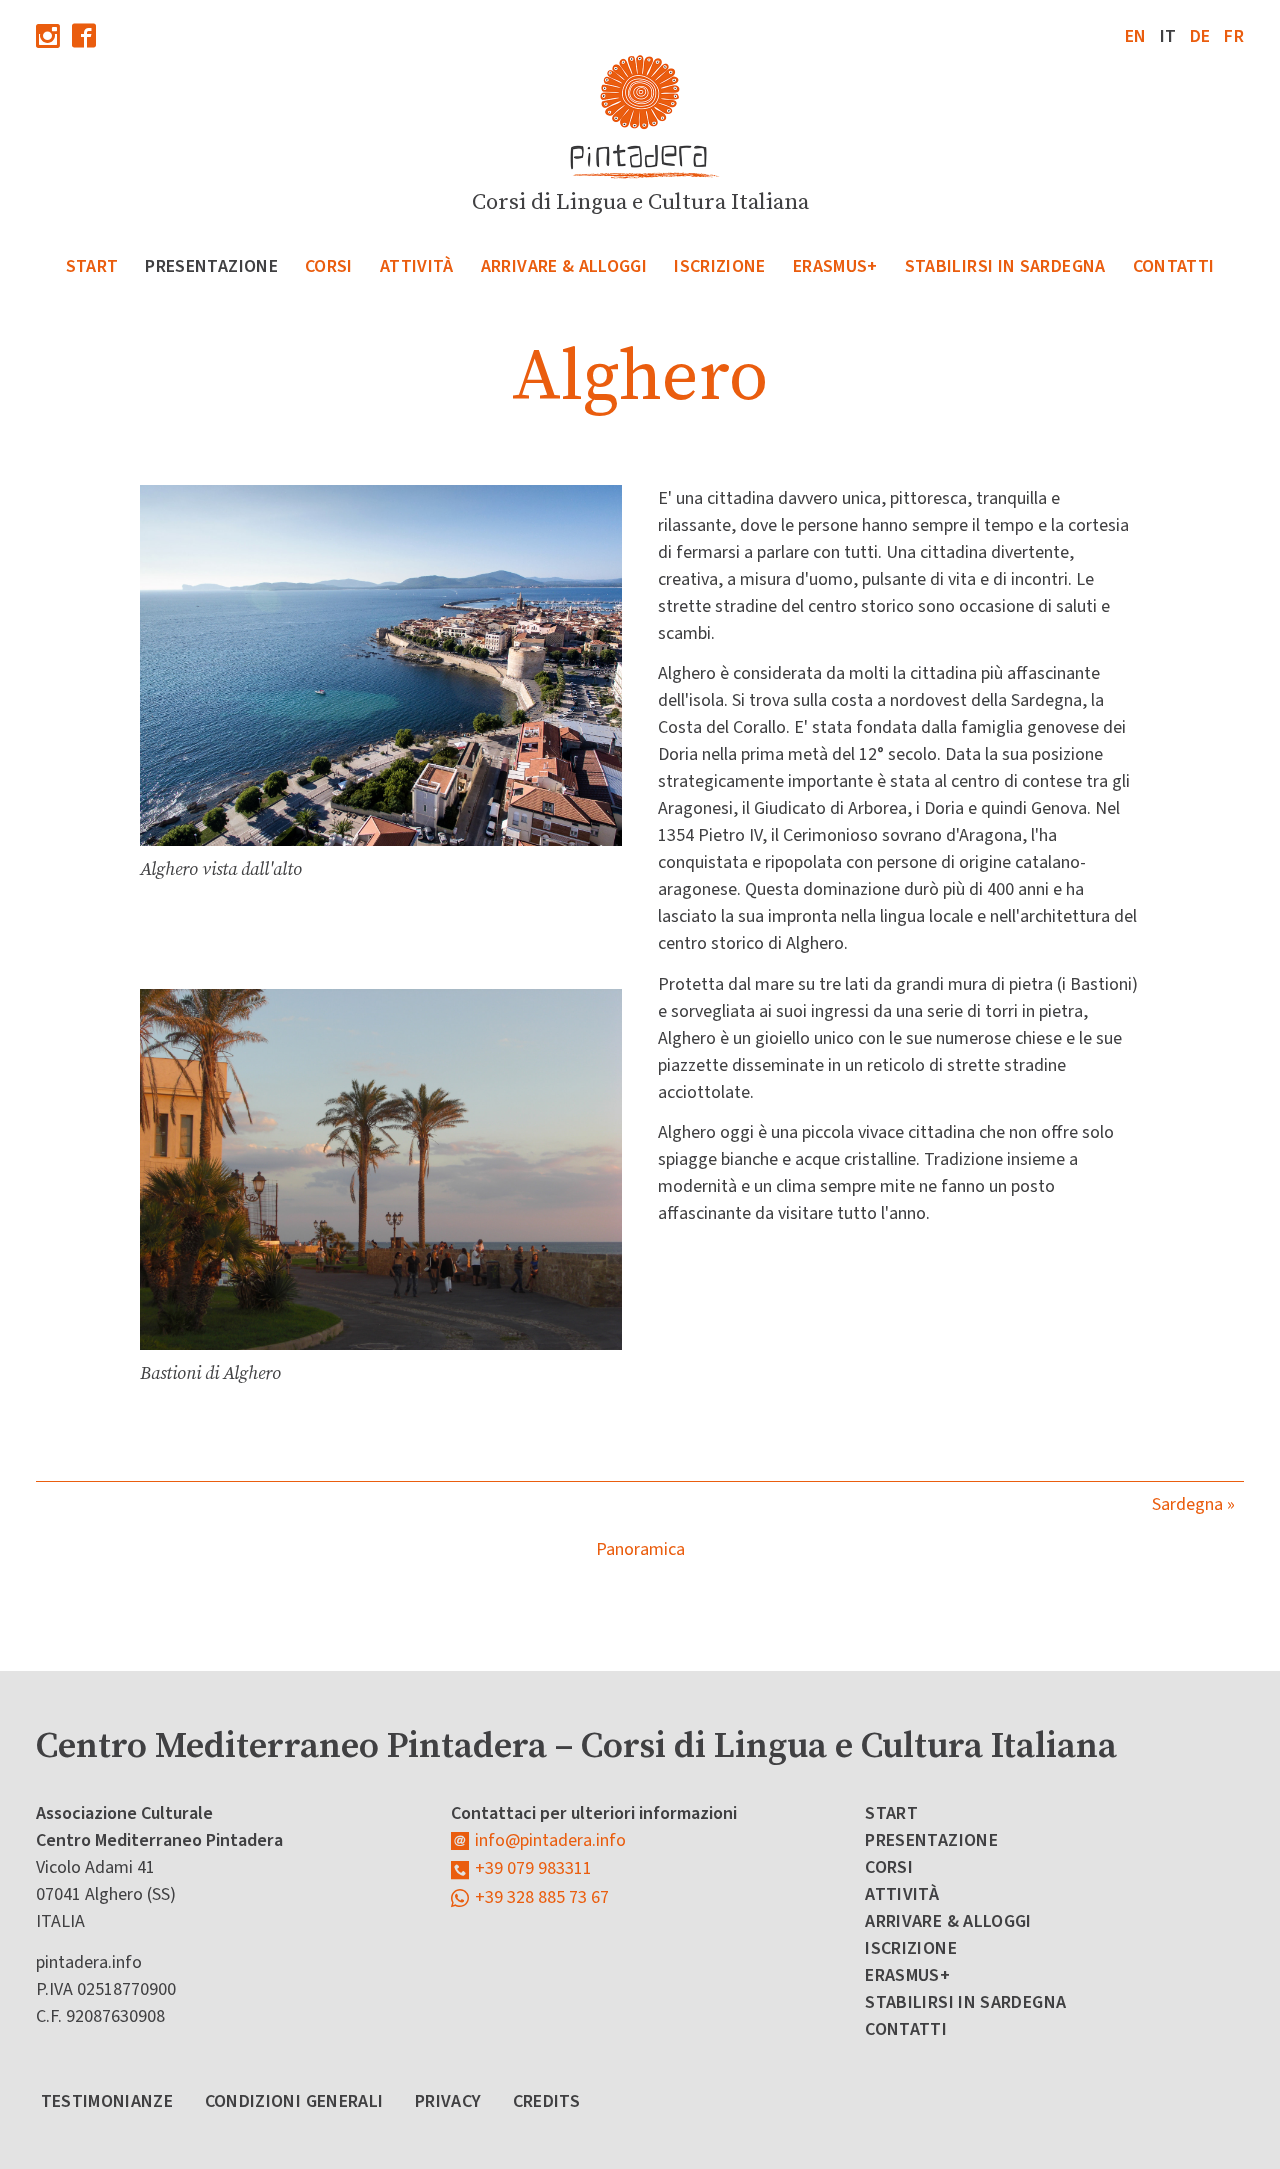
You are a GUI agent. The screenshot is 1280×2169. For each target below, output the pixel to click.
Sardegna (1187, 1504)
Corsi (329, 266)
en (1136, 36)
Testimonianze (107, 2101)
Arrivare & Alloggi (564, 266)
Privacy (448, 2101)
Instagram (48, 35)
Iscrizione (720, 266)
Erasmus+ (835, 266)
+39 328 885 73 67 (542, 1897)
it (1168, 36)
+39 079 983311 (533, 1868)
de (1200, 36)
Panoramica (640, 1549)
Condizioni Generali (294, 2101)
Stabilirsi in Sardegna (1005, 266)
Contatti (1174, 266)
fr (1234, 36)
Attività (417, 266)
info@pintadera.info (550, 1840)
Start (92, 266)
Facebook (84, 35)
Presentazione (211, 266)
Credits (547, 2101)
